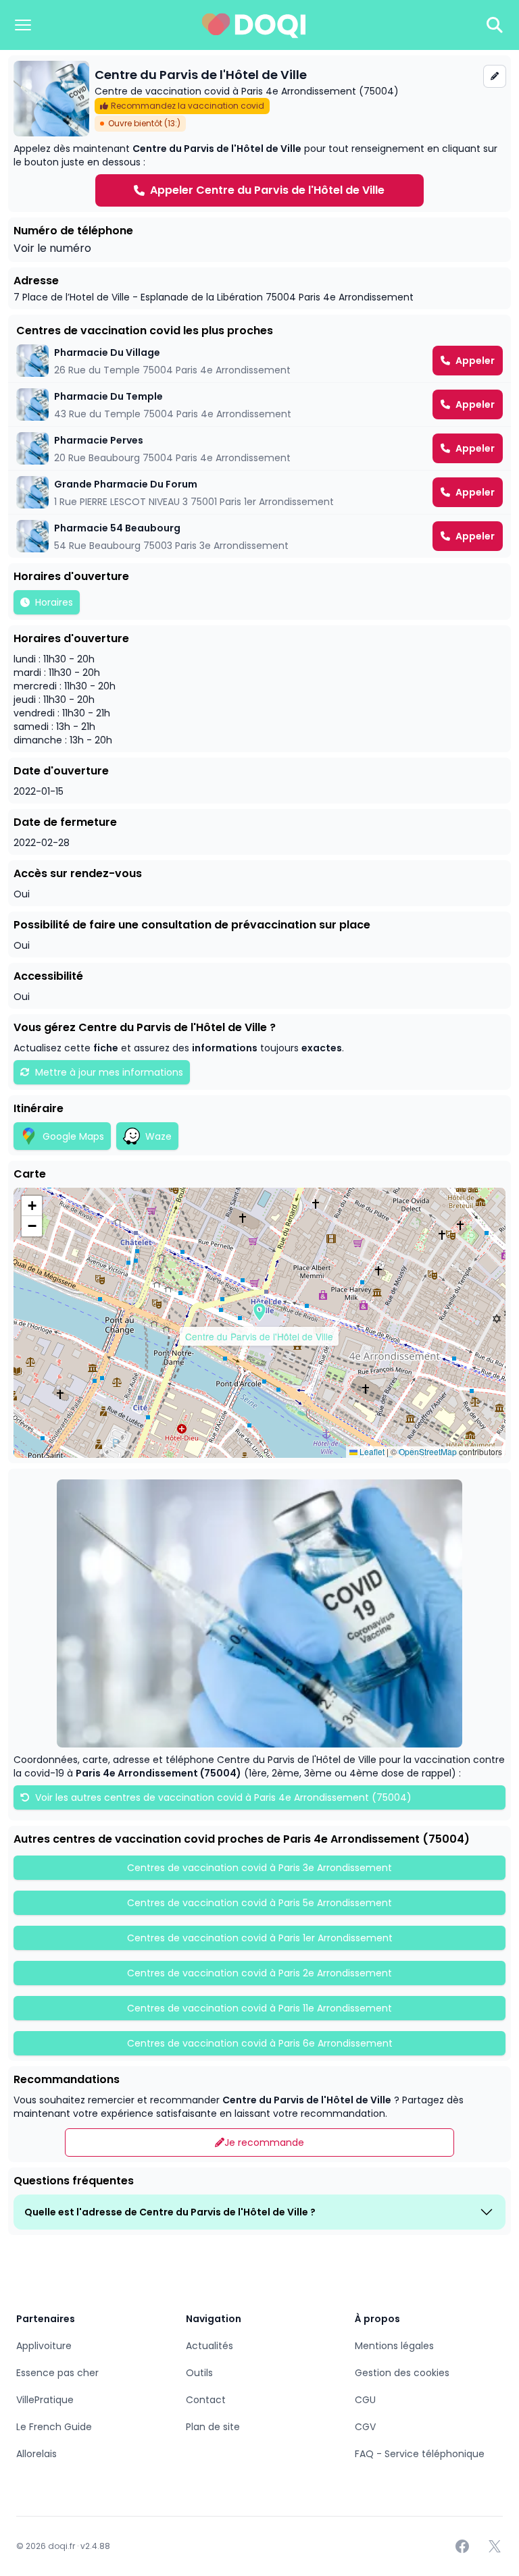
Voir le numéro (52, 248)
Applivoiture (44, 2346)
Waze (158, 1136)
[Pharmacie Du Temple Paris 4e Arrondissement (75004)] (259, 404)
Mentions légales (394, 2346)
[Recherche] (495, 25)
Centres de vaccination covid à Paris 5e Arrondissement (259, 1903)
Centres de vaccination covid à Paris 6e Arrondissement (260, 2043)
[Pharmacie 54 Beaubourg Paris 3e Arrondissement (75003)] (259, 536)
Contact (206, 2400)
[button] (259, 1312)
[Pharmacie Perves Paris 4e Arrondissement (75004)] (259, 448)
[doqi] (254, 25)
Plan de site (213, 2427)
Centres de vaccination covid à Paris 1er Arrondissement (260, 1938)
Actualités (209, 2346)
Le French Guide (54, 2427)
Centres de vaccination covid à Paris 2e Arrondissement (259, 1973)
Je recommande (264, 2143)
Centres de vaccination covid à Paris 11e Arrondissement (259, 2008)
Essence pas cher (57, 2373)
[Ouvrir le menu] (23, 25)
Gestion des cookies (402, 2373)
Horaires (54, 602)
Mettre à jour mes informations (109, 1072)
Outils (199, 2373)
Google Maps (73, 1136)
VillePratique (45, 2400)
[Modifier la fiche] (495, 76)
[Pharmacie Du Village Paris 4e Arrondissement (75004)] (259, 361)
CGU (365, 2400)
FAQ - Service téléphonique (420, 2454)
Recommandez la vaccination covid (188, 106)
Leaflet (371, 1451)
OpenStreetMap (428, 1451)
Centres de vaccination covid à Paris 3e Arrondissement (259, 1868)
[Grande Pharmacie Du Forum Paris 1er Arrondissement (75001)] (259, 492)
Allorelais (36, 2454)
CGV (365, 2427)
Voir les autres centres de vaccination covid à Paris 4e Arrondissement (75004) (222, 1797)
